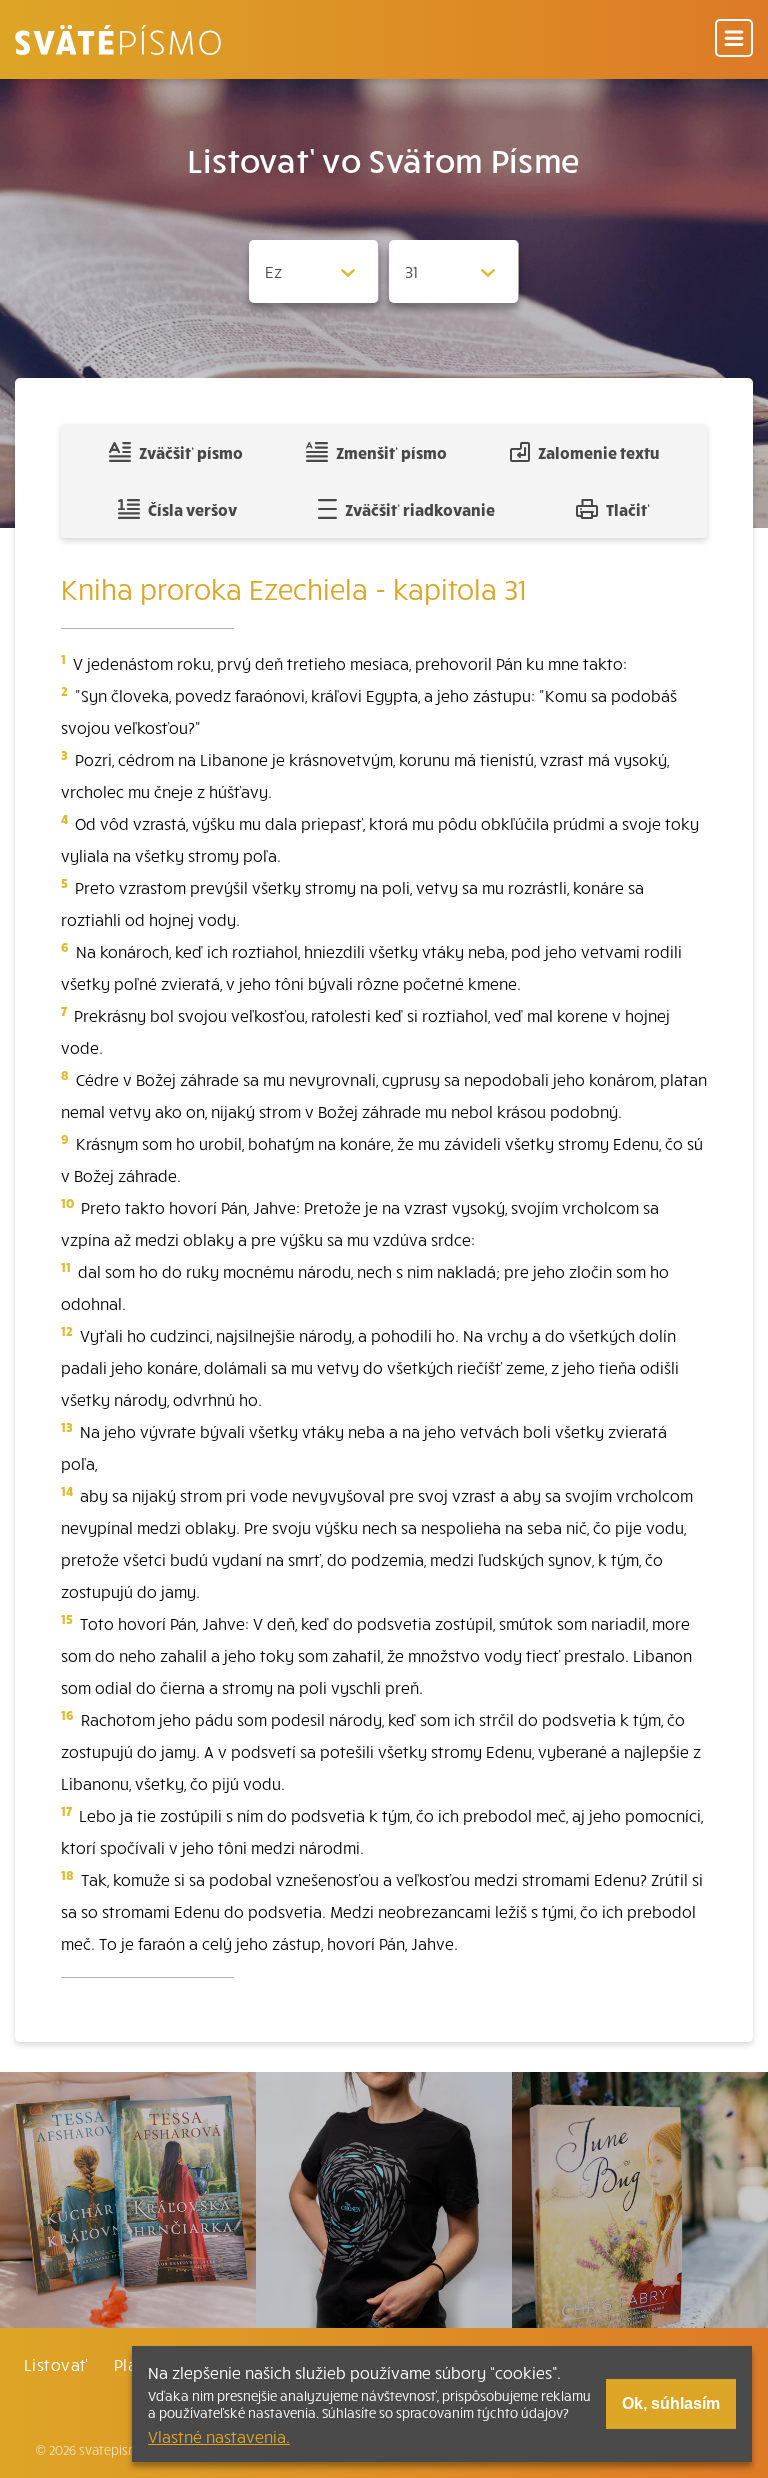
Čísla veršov (192, 509)
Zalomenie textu (598, 452)
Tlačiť (628, 509)
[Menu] (734, 39)
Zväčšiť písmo (191, 452)
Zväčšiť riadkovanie (420, 509)
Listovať (56, 2364)
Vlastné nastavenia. (219, 2436)
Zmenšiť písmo (391, 452)
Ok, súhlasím (671, 2403)
